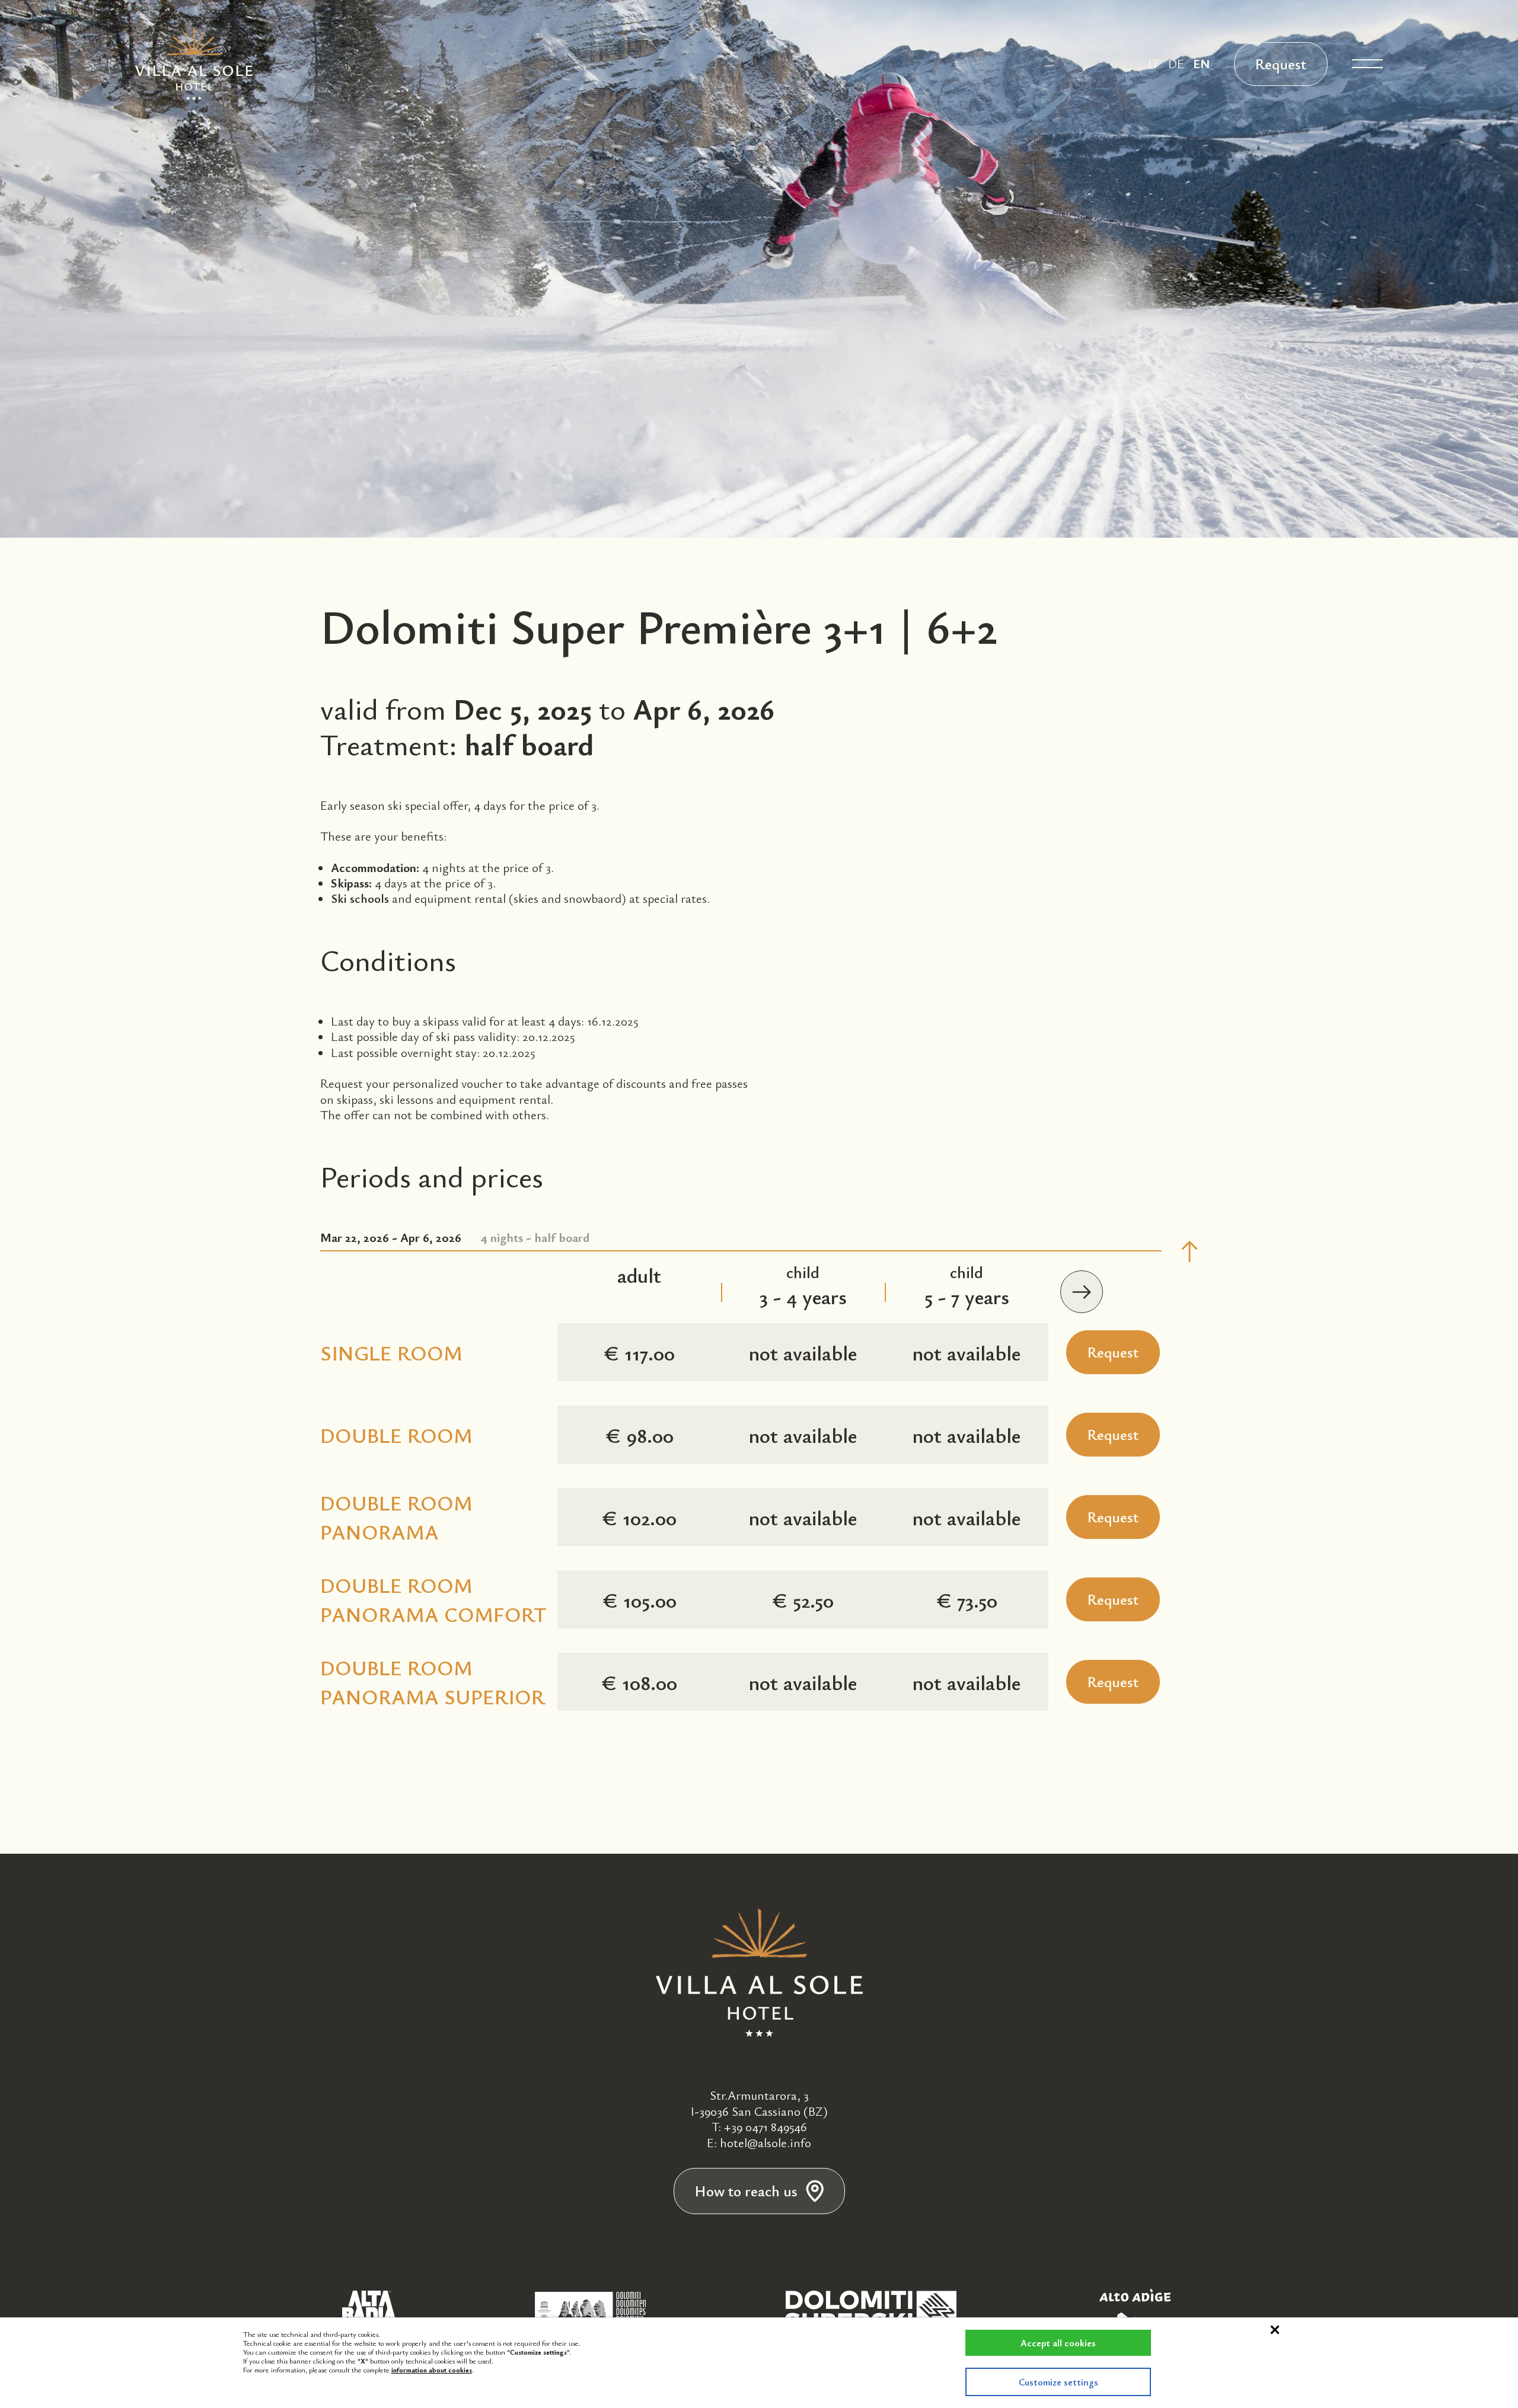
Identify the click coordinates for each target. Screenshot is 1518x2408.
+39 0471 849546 (766, 2126)
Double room (396, 1435)
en (1202, 63)
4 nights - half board (455, 1237)
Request (1281, 64)
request (1113, 1352)
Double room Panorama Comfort (433, 1599)
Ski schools (360, 898)
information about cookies (432, 2369)
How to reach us (746, 2191)
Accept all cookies (1058, 2343)
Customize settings (1058, 2382)
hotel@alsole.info (766, 2142)
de (1176, 63)
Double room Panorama (396, 1517)
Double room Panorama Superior (433, 1682)
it (1154, 63)
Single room (391, 1352)
